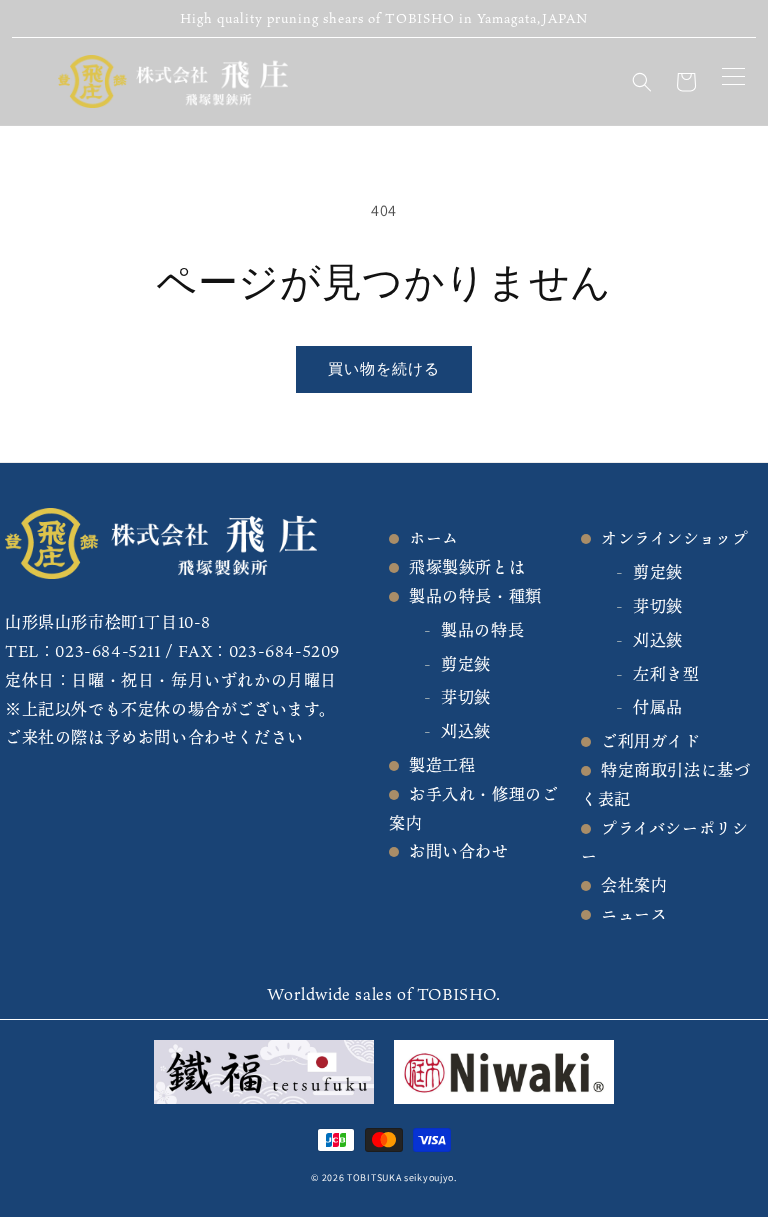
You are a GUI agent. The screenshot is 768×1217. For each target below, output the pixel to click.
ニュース (634, 914)
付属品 (658, 707)
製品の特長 (482, 630)
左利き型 (666, 674)
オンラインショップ (674, 538)
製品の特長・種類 (475, 596)
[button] (642, 82)
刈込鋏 (466, 731)
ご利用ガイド (651, 741)
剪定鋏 (466, 664)
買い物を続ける (384, 368)
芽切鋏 (466, 697)
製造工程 (442, 765)
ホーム (434, 538)
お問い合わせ (459, 851)
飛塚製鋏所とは (467, 567)
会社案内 (634, 885)
